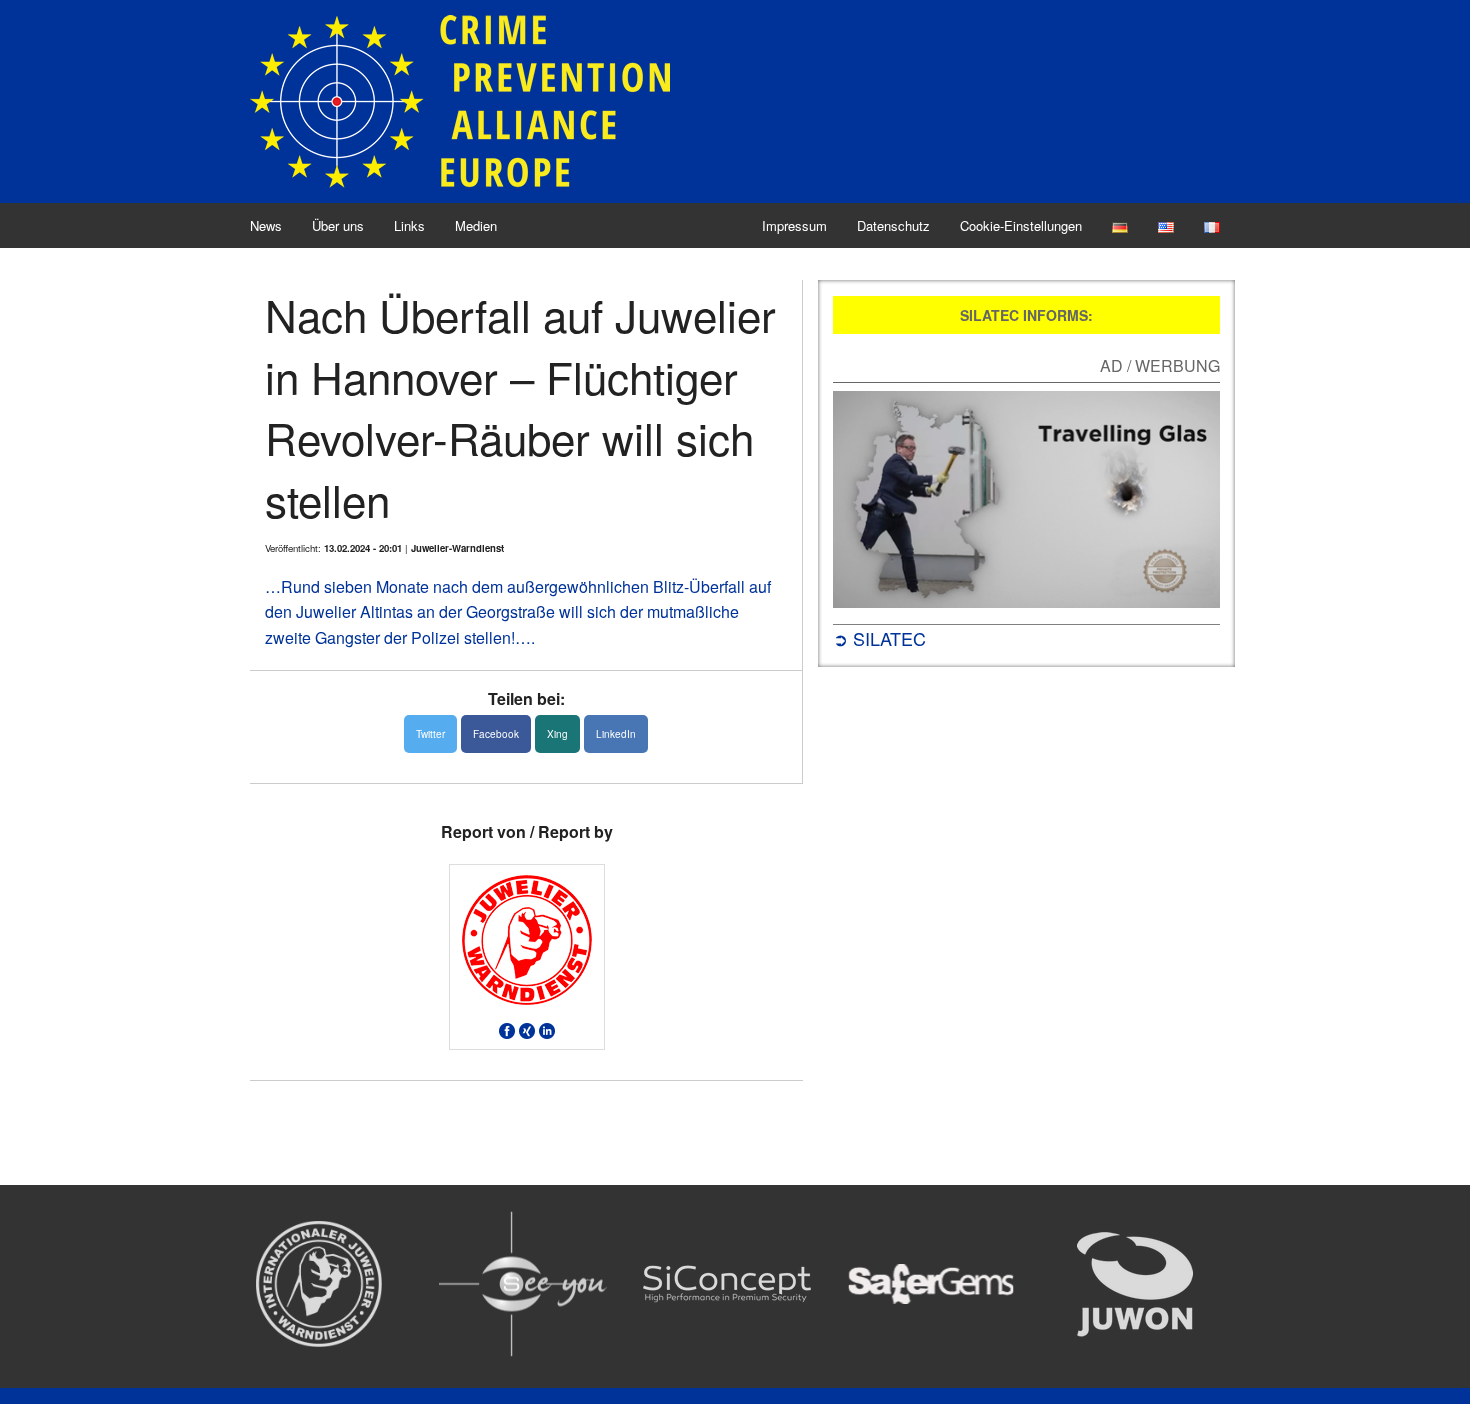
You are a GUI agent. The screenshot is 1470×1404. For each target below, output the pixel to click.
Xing (557, 734)
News (266, 225)
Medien (476, 225)
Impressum (794, 225)
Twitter (430, 734)
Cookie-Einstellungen (1021, 225)
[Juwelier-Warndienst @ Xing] (527, 1028)
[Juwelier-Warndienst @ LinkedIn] (547, 1028)
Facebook (496, 734)
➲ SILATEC (879, 638)
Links (409, 225)
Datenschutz (893, 225)
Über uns (338, 225)
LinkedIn (616, 734)
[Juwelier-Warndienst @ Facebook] (507, 1028)
